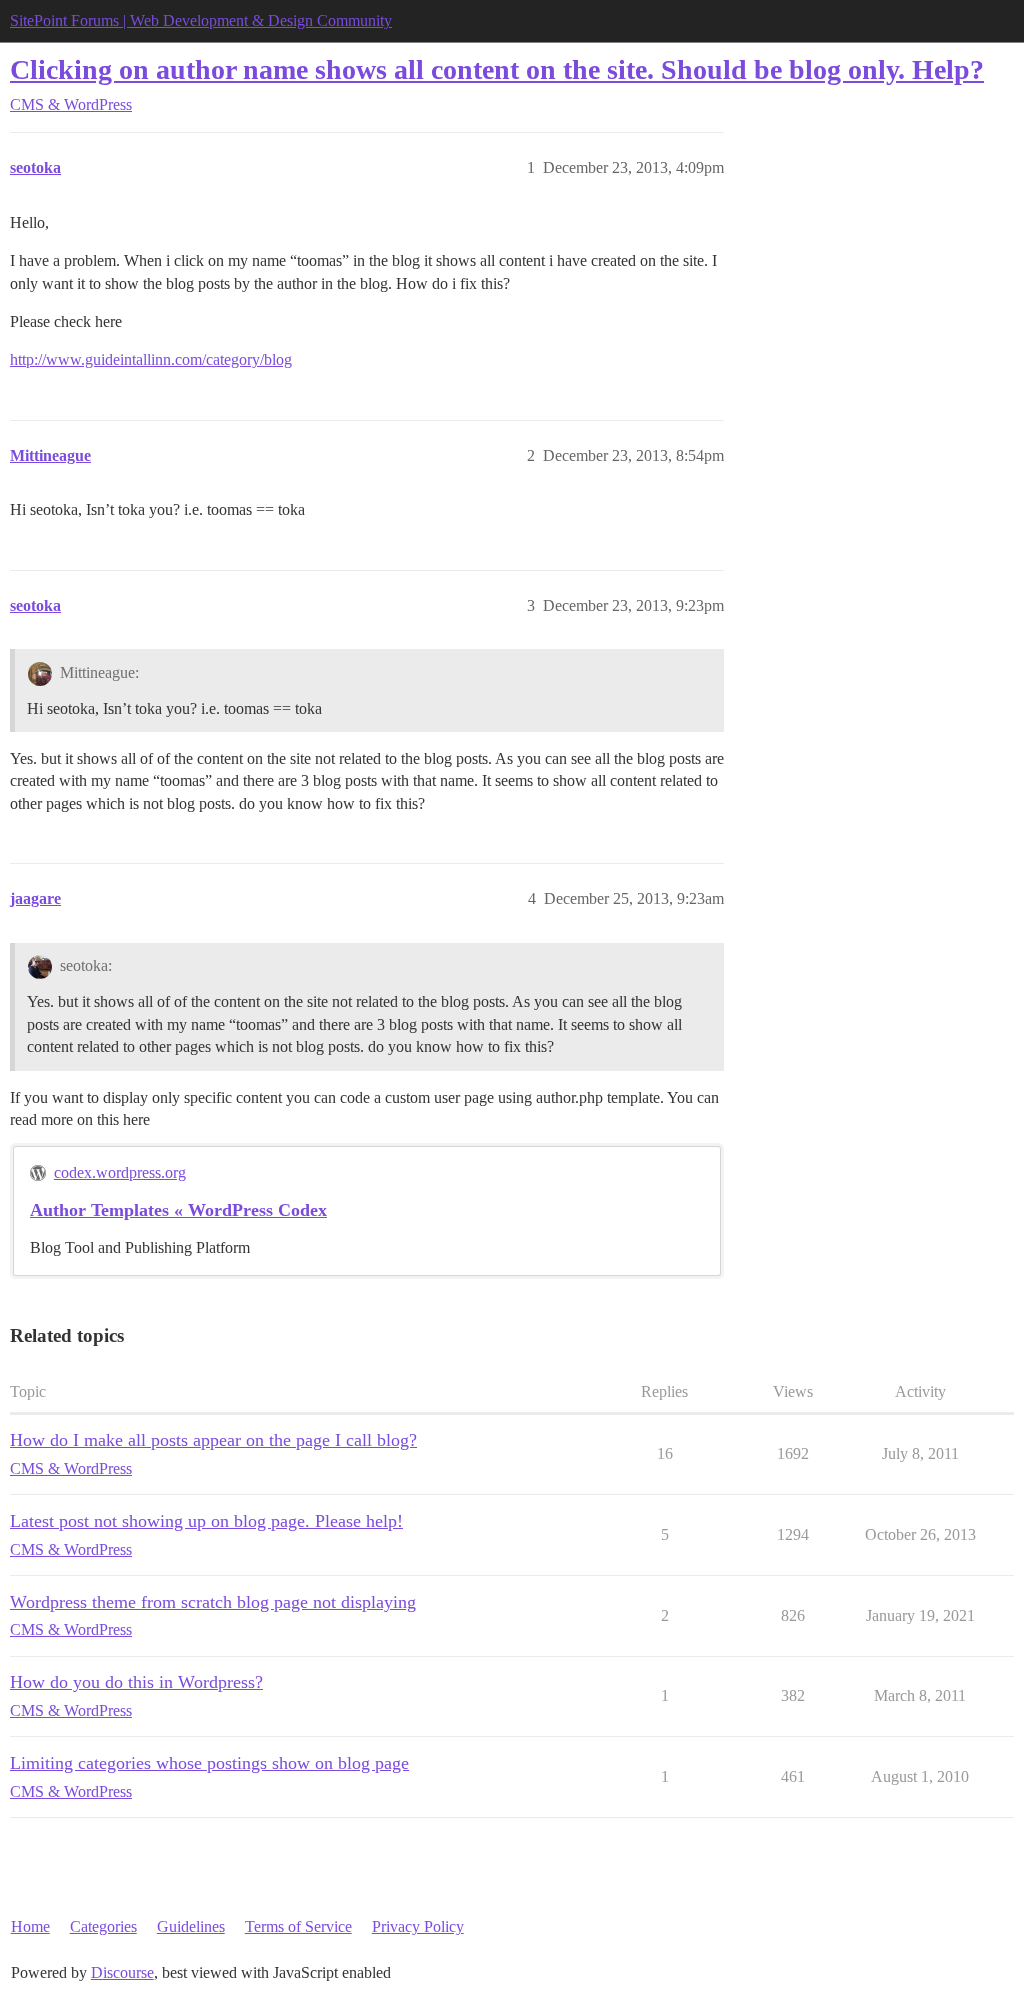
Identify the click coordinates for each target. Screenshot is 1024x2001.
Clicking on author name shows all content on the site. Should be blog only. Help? (497, 69)
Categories (103, 1926)
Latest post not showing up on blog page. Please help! (206, 1521)
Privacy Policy (418, 1926)
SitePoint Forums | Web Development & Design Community (201, 20)
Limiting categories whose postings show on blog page (209, 1763)
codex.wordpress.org (120, 1172)
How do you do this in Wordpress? (136, 1682)
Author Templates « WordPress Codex (178, 1210)
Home (30, 1926)
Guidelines (191, 1926)
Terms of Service (298, 1926)
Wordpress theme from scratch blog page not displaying (213, 1602)
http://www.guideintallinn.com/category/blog (151, 359)
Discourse (122, 1972)
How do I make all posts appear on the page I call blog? (213, 1440)
